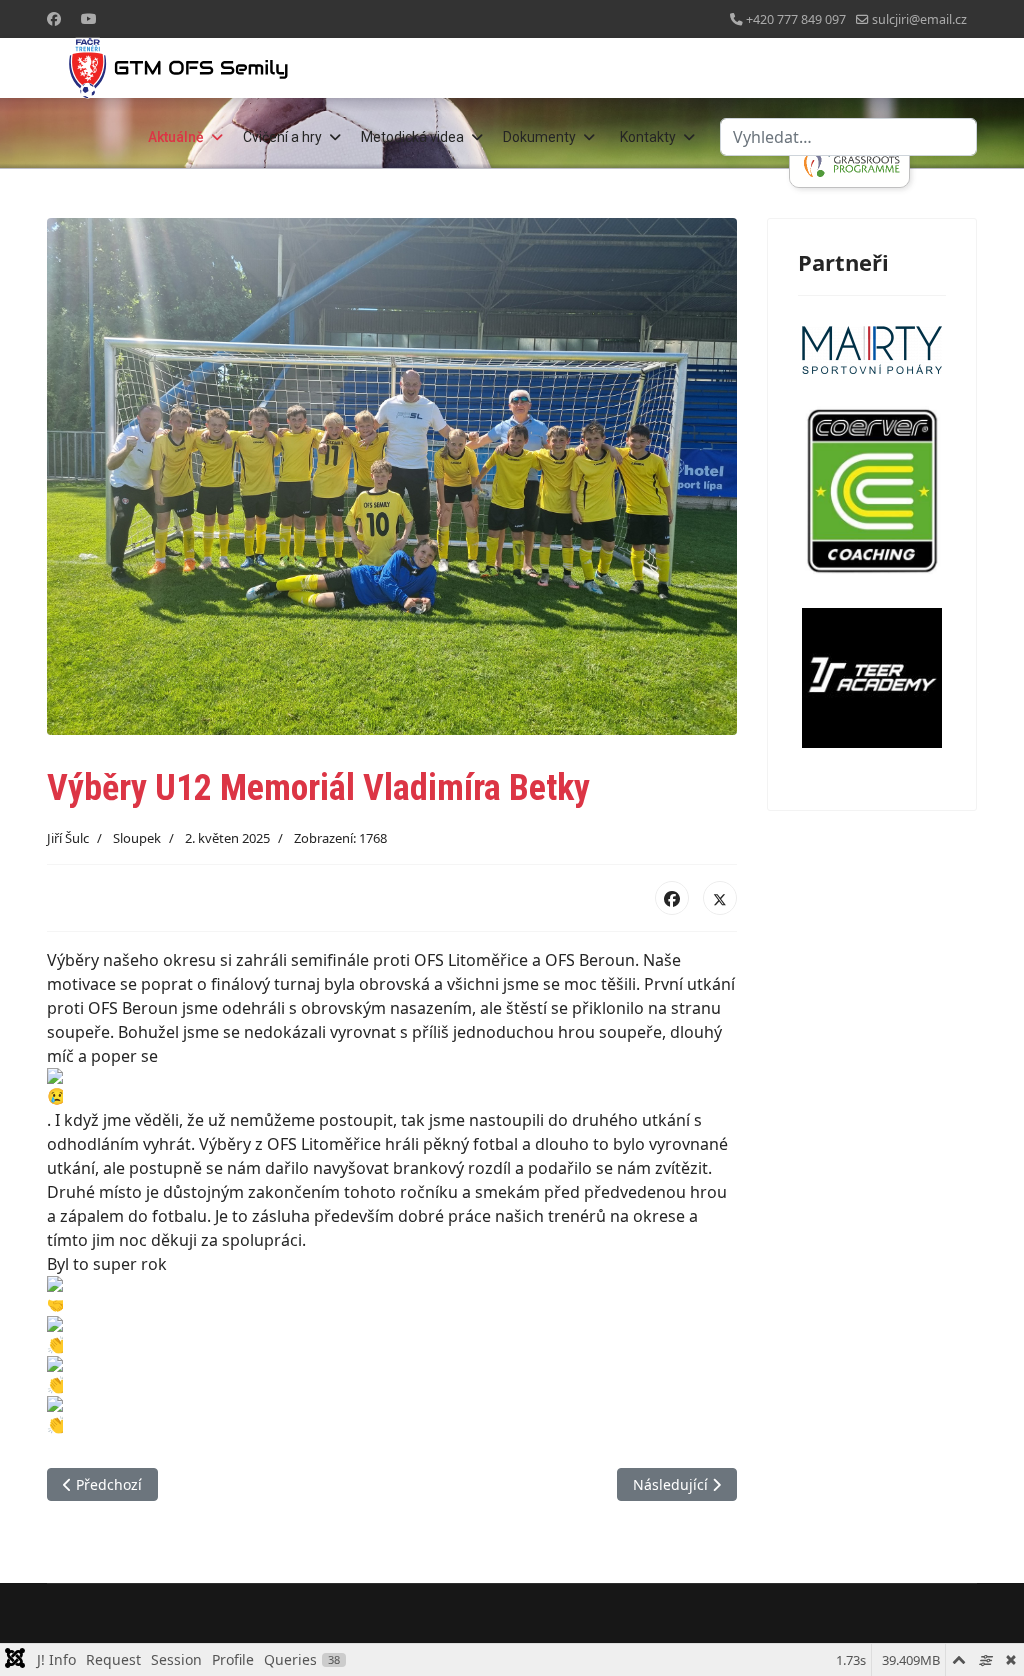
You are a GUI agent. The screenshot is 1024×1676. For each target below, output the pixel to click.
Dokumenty (539, 137)
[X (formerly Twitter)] (720, 898)
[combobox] (848, 137)
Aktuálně (176, 137)
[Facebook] (54, 18)
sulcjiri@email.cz (919, 19)
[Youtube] (89, 18)
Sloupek (137, 838)
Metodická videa (412, 137)
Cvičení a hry (282, 137)
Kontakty (648, 137)
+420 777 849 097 (796, 19)
